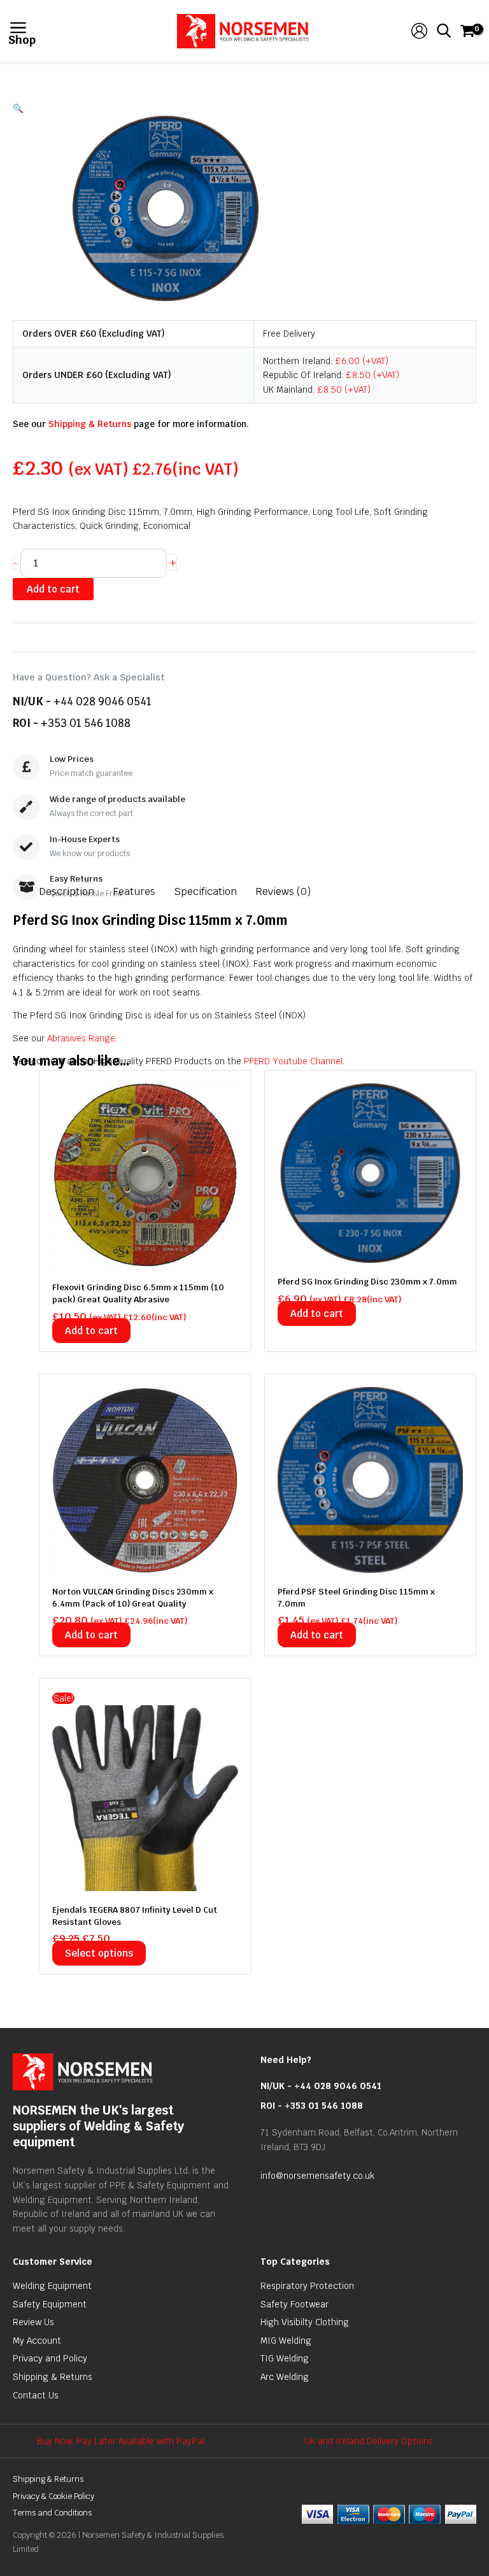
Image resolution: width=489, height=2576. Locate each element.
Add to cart (53, 589)
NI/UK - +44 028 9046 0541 (321, 2086)
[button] (244, 109)
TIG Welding (285, 2358)
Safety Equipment (50, 2304)
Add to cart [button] (91, 1331)
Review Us (33, 2322)
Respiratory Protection (307, 2286)
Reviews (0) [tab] (283, 891)
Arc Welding (285, 2377)
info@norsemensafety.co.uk (317, 2176)
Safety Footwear (294, 2304)
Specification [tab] (205, 891)
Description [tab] (67, 891)
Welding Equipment (52, 2286)
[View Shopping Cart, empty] (466, 31)
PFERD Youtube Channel (293, 1061)
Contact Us (36, 2395)
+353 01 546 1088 (86, 723)
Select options (99, 1953)
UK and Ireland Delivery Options (369, 2441)
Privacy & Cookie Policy (53, 2496)
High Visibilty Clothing (305, 2322)
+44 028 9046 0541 (103, 701)
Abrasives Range (81, 1038)
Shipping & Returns (90, 424)
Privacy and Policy (50, 2358)
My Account (37, 2340)
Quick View (145, 1258)
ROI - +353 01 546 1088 (312, 2106)
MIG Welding (286, 2340)
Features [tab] (134, 891)
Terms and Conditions (52, 2513)
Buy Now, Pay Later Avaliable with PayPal (121, 2441)
